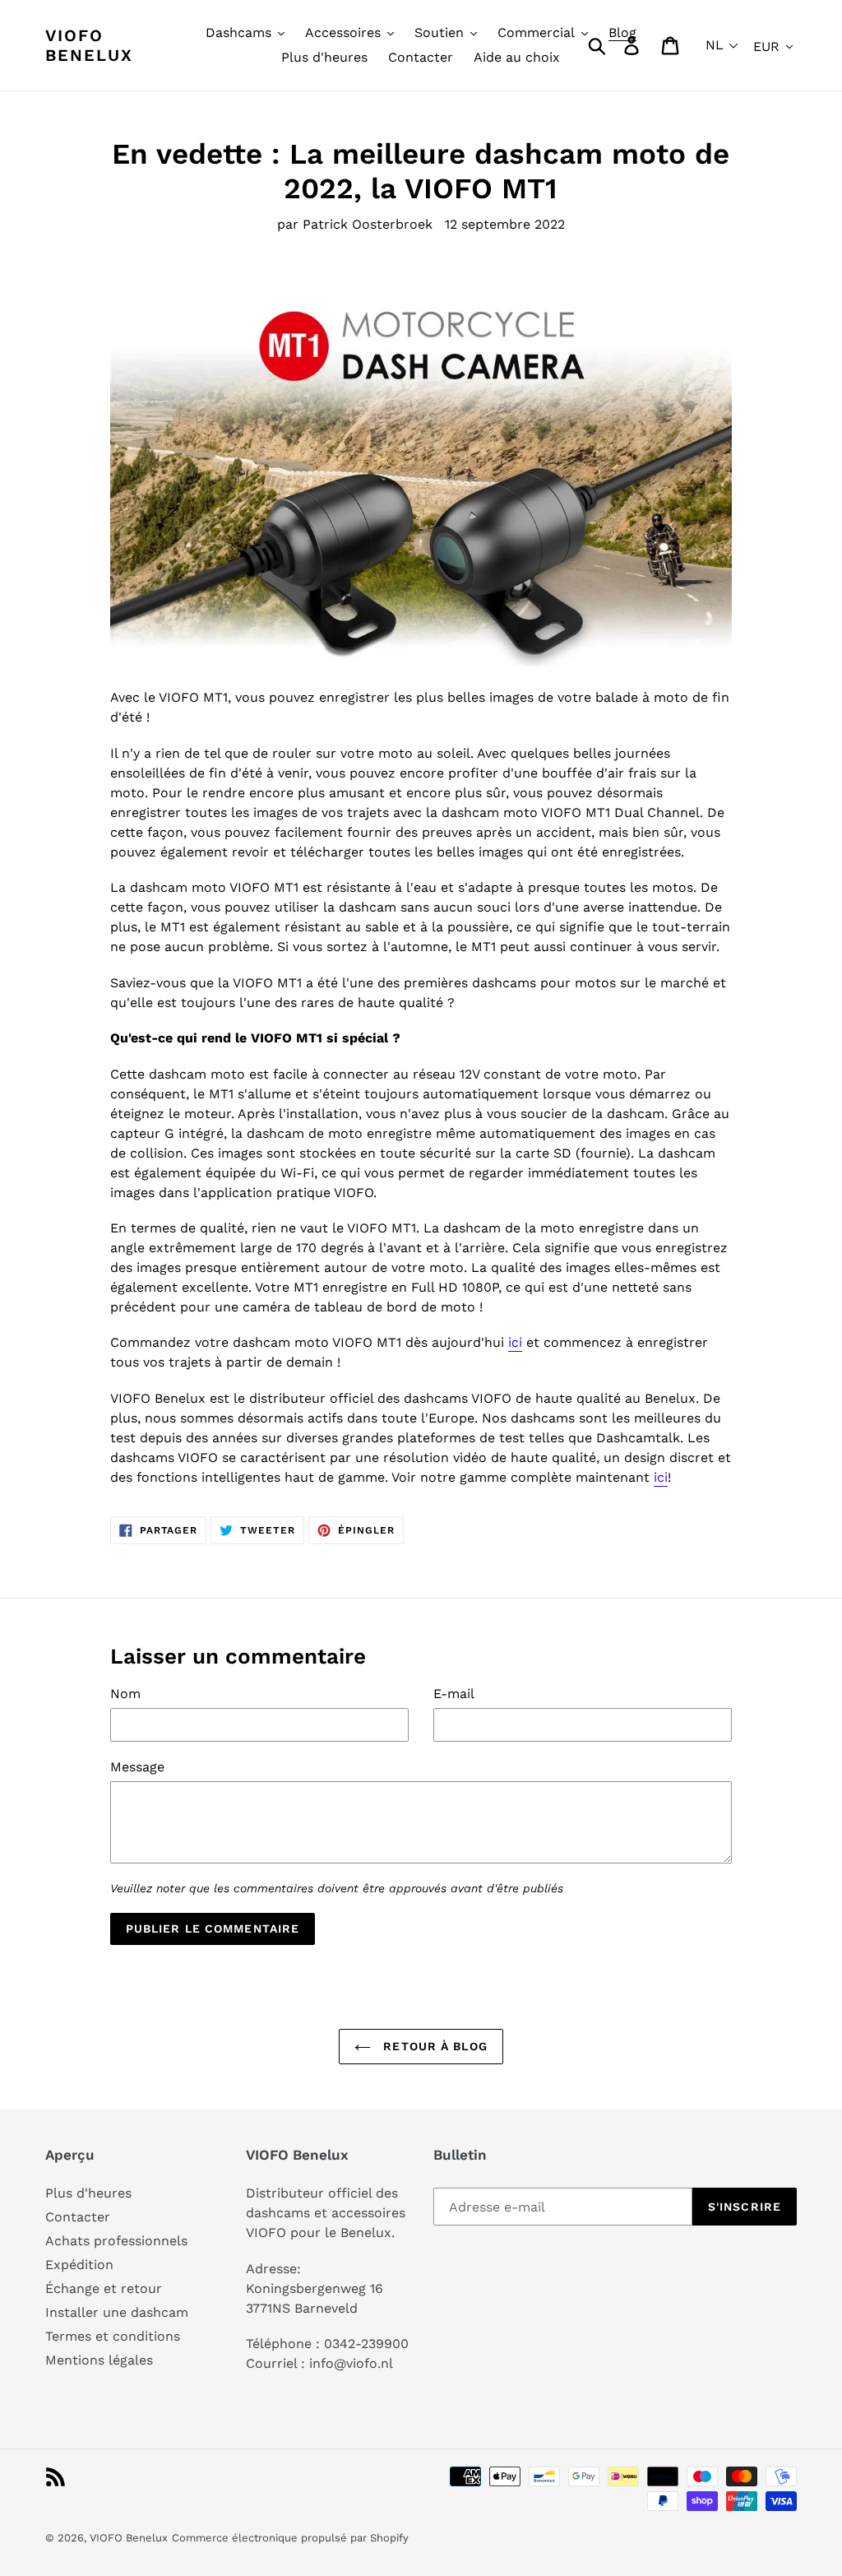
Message (137, 1767)
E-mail (454, 1694)
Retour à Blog (433, 2046)
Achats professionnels (116, 2241)
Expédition (79, 2265)
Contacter (78, 2217)
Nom (125, 1694)
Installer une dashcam (117, 2312)
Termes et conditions (113, 2336)
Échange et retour (104, 2288)
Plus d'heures (88, 2193)
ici (515, 1342)
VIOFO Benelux (129, 2538)
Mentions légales (99, 2360)
